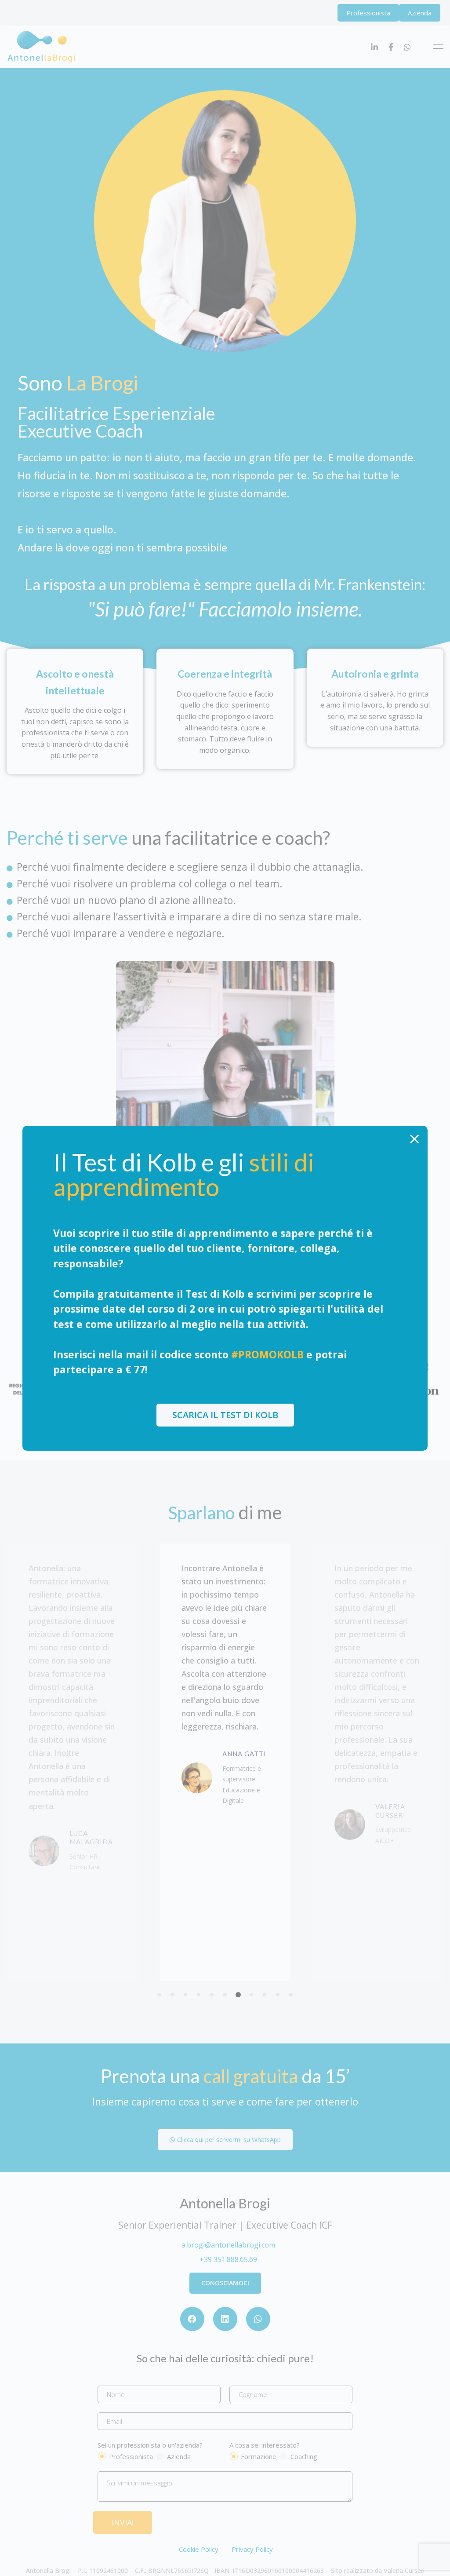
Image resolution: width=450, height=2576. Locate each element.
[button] (225, 1415)
